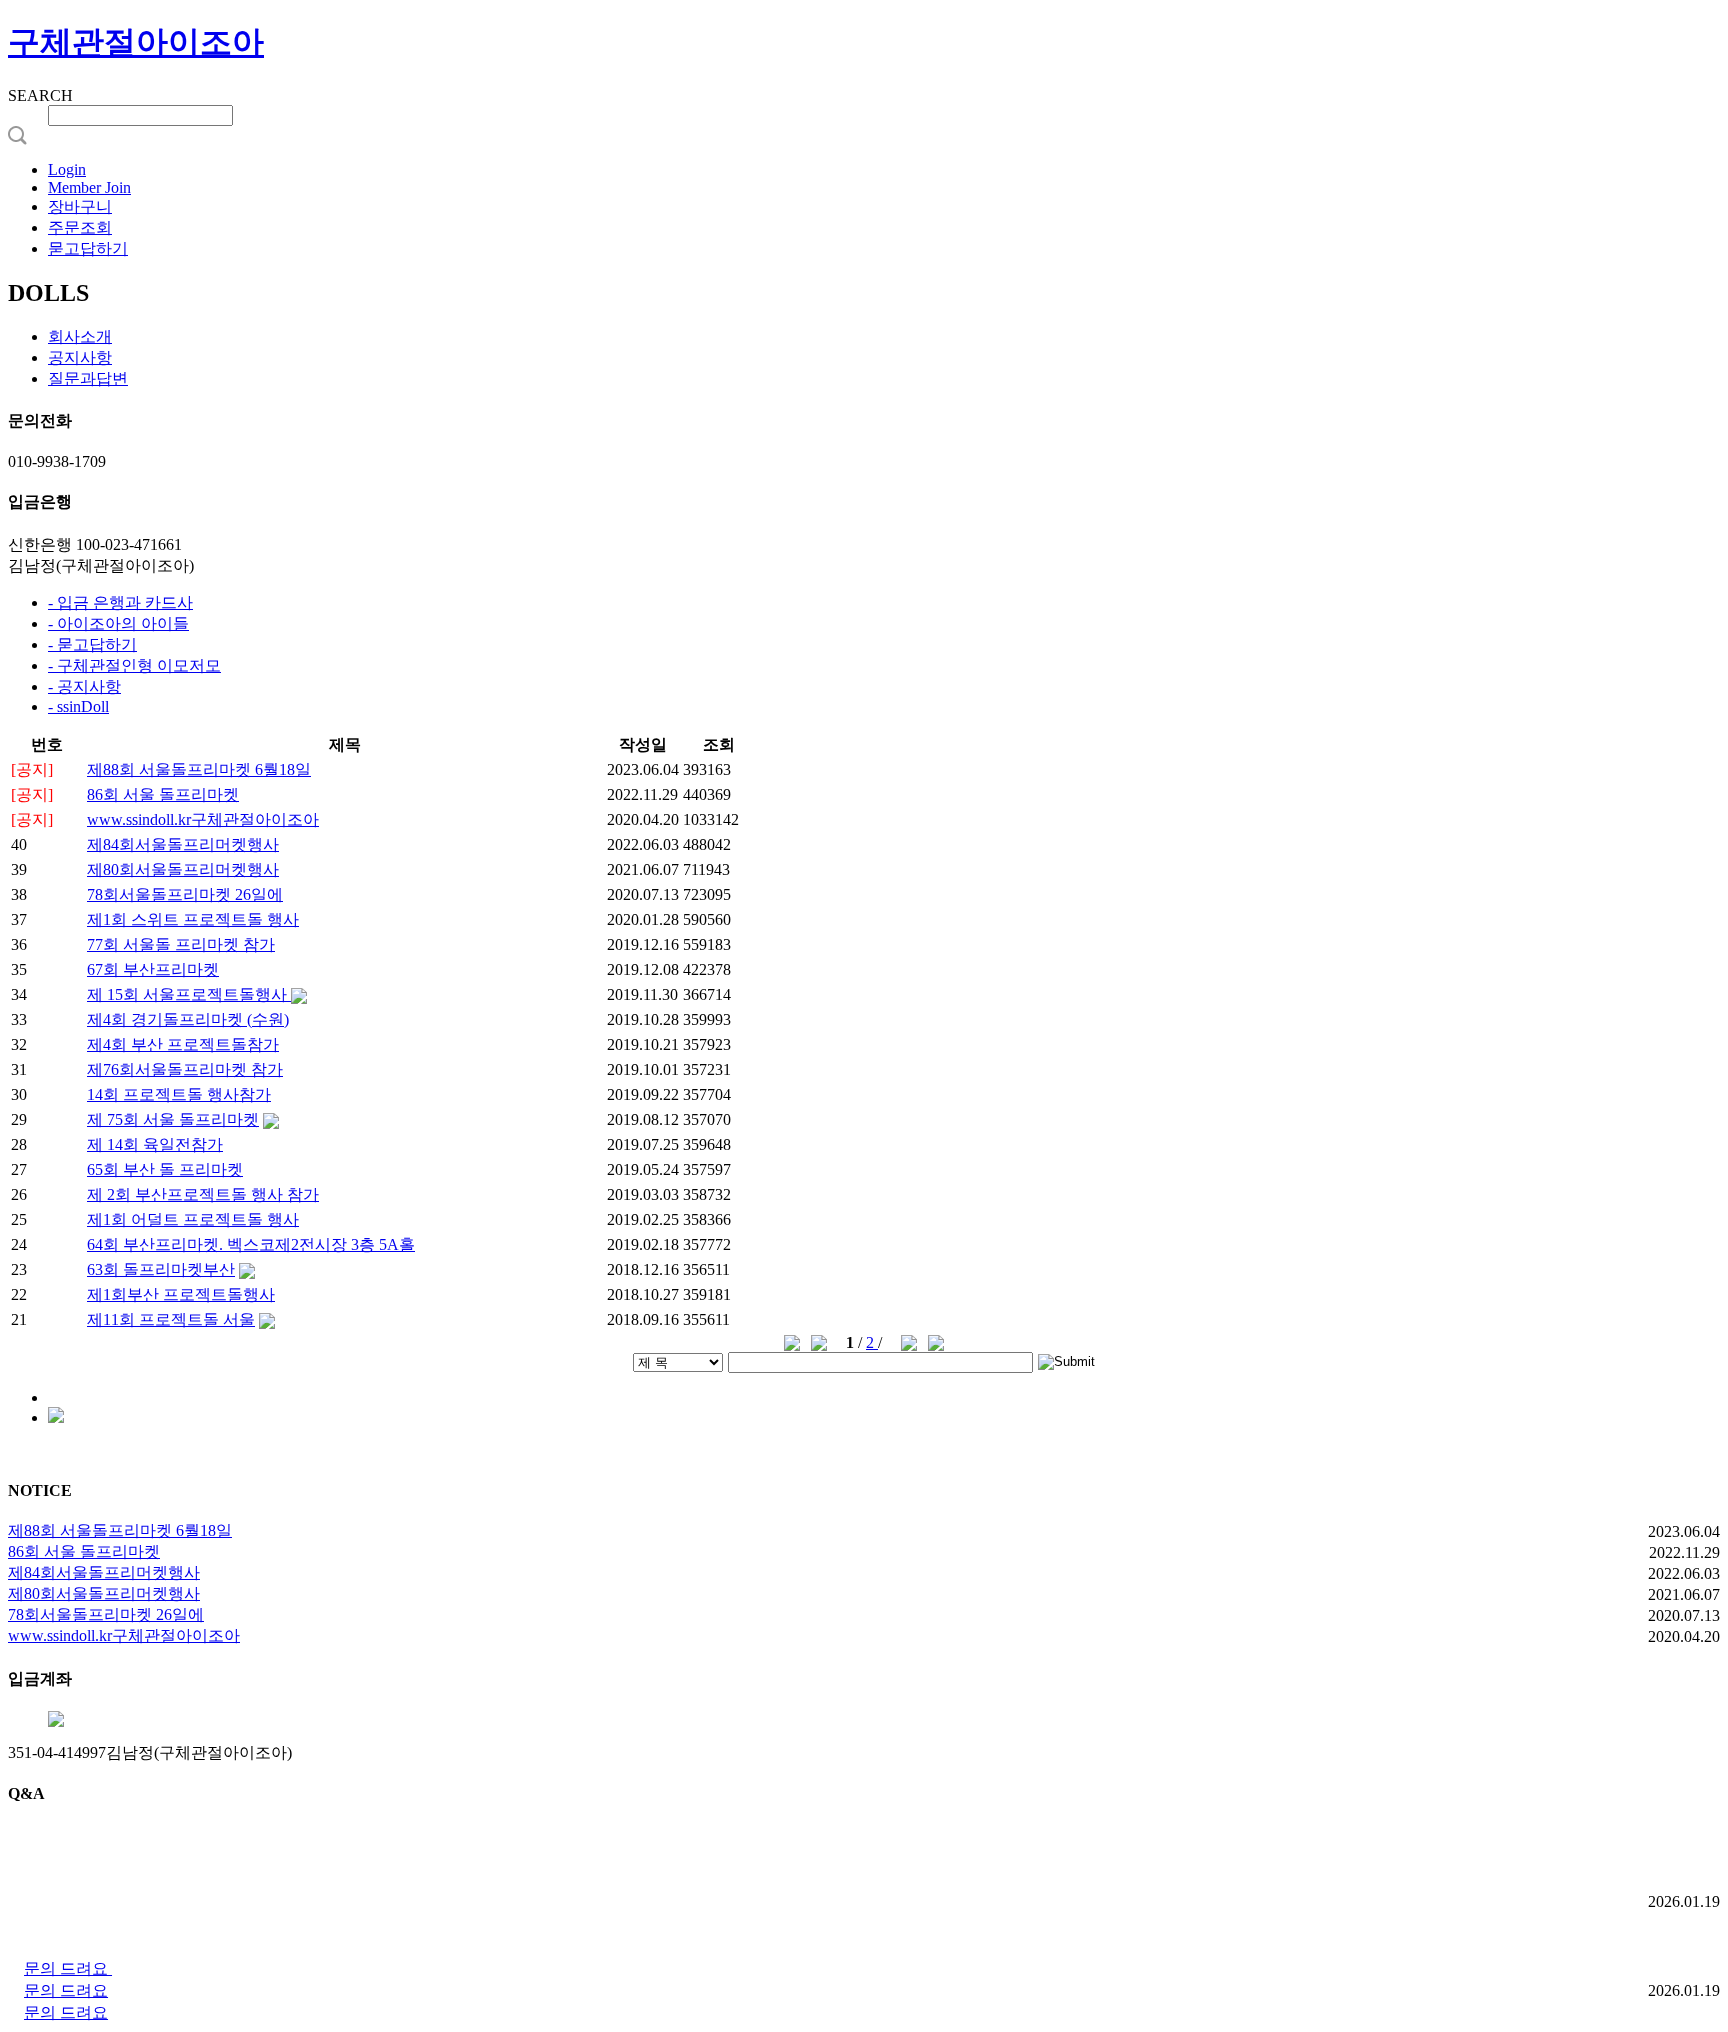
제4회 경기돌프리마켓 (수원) (188, 1019)
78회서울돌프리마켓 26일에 (185, 894)
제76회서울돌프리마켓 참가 (185, 1069)
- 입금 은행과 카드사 (120, 602)
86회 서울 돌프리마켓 (163, 794)
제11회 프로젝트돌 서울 (171, 1319)
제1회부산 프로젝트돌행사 (181, 1294)
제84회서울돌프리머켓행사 (183, 844)
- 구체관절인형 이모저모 (134, 665)
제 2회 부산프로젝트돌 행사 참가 (203, 1194)
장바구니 (80, 206)
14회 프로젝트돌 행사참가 (179, 1094)
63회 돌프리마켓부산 (161, 1269)
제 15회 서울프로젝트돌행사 (189, 994)
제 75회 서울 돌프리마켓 (173, 1119)
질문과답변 (88, 378)
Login (67, 169)
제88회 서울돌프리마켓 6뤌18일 (199, 769)
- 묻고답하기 (92, 644)
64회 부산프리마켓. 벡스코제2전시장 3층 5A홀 (251, 1244)
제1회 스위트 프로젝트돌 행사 (193, 919)
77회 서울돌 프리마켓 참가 (181, 944)
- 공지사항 (84, 686)
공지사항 (80, 357)
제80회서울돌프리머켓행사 (183, 869)
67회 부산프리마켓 (153, 969)
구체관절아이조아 (136, 42)
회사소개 (80, 336)
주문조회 (80, 227)
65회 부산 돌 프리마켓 (165, 1169)
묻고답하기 (88, 248)
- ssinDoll (78, 706)
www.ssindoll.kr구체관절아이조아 (203, 819)
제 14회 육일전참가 (155, 1144)
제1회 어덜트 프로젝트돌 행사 (193, 1219)
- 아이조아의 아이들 (118, 623)
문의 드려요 (68, 1968)
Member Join (89, 187)
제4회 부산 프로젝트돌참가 (183, 1044)
